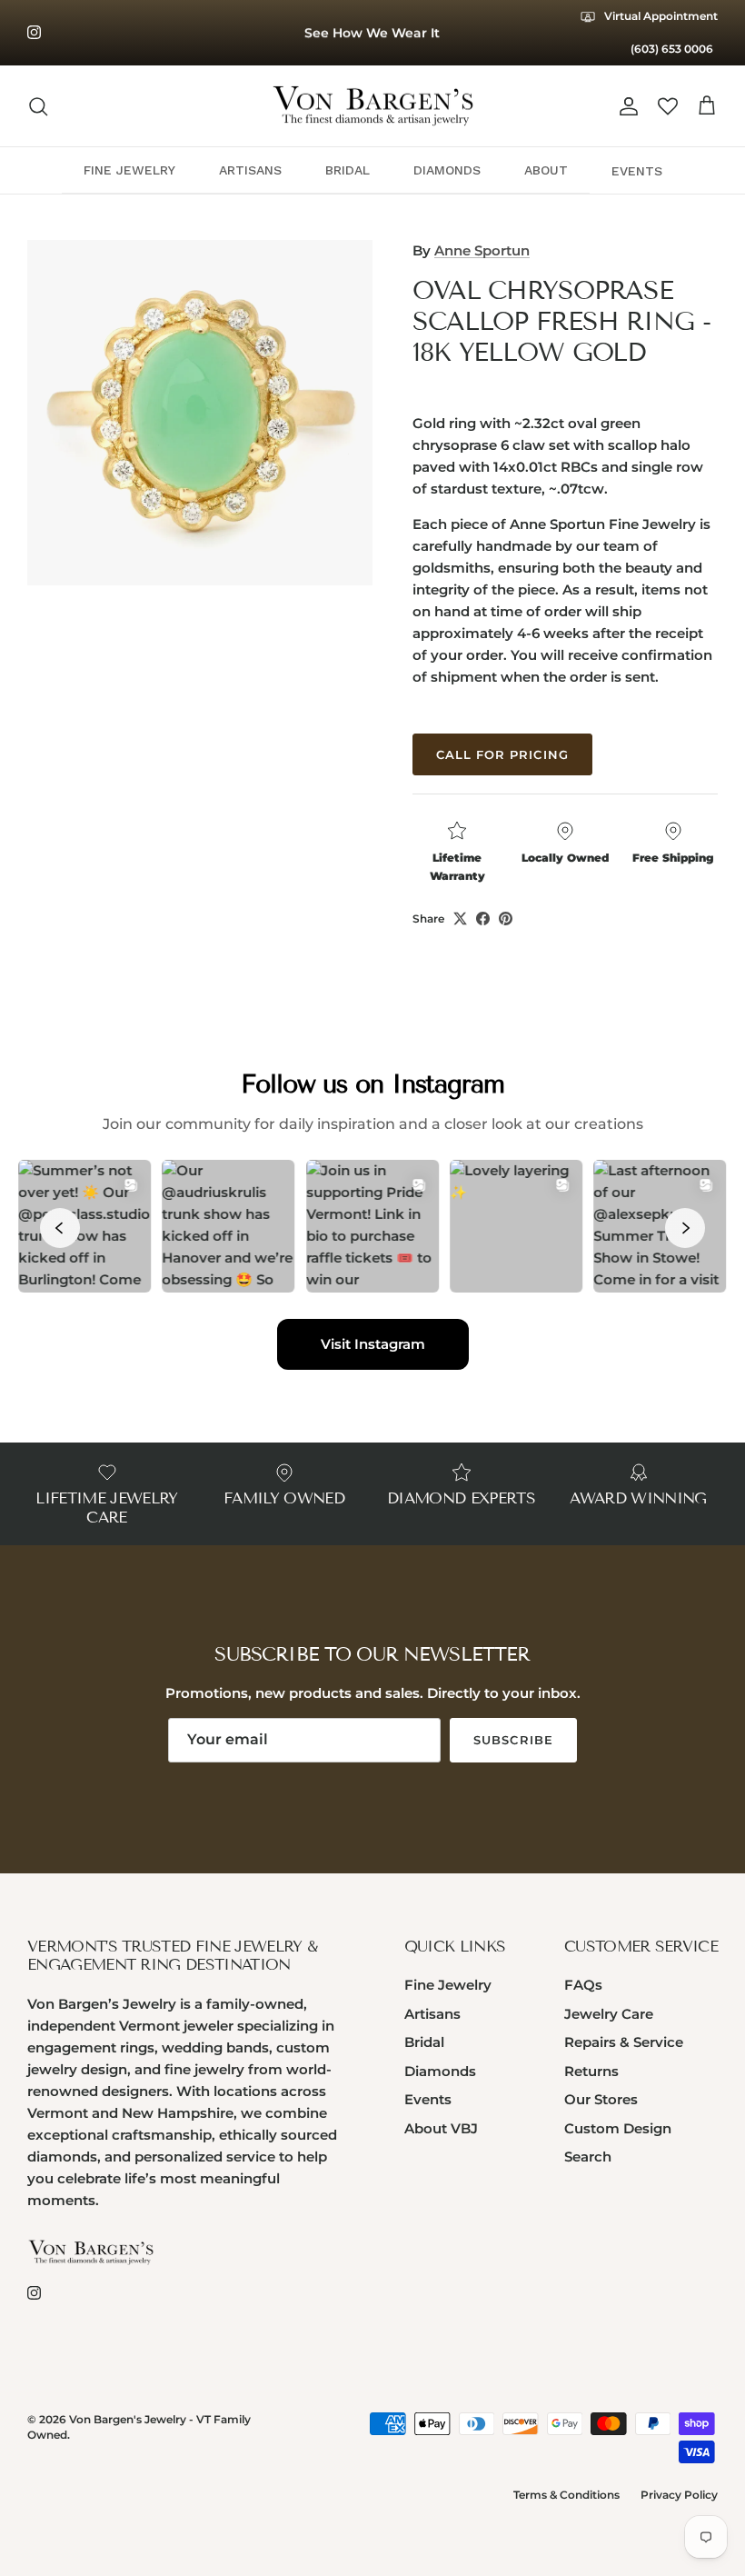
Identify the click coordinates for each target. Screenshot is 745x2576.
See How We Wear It (372, 33)
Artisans (432, 2014)
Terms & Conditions (566, 2495)
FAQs (583, 1985)
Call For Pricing (502, 754)
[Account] (625, 106)
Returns (591, 2071)
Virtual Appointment (660, 16)
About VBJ (441, 2128)
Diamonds (440, 2071)
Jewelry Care (609, 2014)
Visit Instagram (373, 1344)
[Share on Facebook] (483, 919)
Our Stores (601, 2099)
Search (588, 2157)
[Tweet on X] (460, 919)
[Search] (38, 106)
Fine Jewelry (448, 1985)
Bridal (424, 2042)
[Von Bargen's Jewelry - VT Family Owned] (373, 106)
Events (428, 2099)
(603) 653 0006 (672, 49)
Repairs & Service (624, 2042)
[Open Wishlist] (668, 106)
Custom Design (618, 2128)
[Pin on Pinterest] (506, 919)
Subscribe (513, 1740)
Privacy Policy (679, 2495)
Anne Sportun (482, 250)
